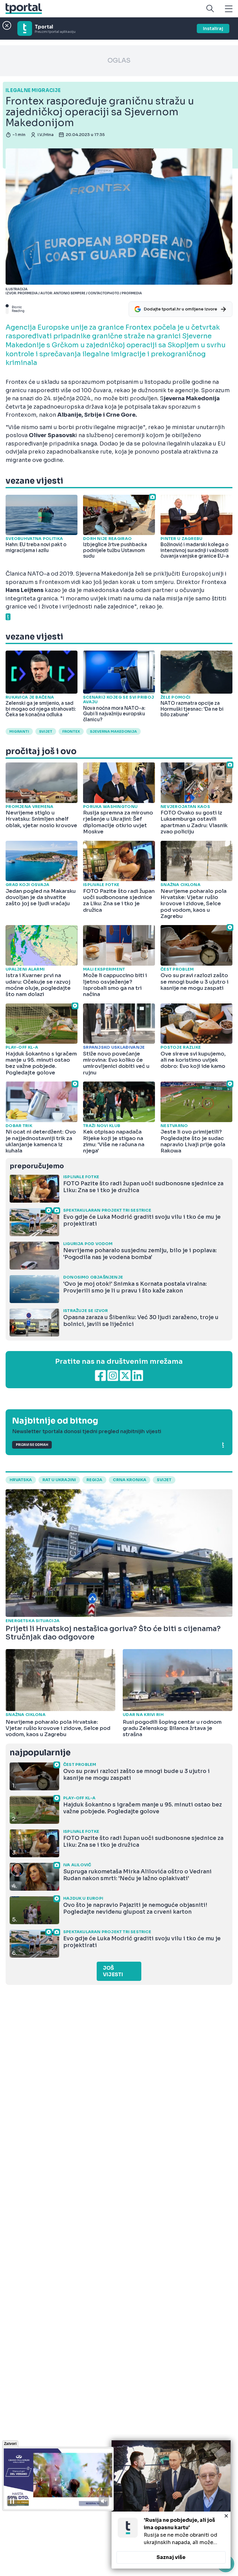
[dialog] (171, 2504)
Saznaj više (171, 2557)
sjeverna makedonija (113, 731)
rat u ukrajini (59, 1480)
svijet (46, 731)
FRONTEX (71, 731)
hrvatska (21, 1480)
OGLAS (119, 61)
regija (94, 1480)
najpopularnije (40, 1753)
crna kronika (130, 1480)
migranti (19, 731)
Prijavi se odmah (32, 1445)
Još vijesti (113, 1971)
